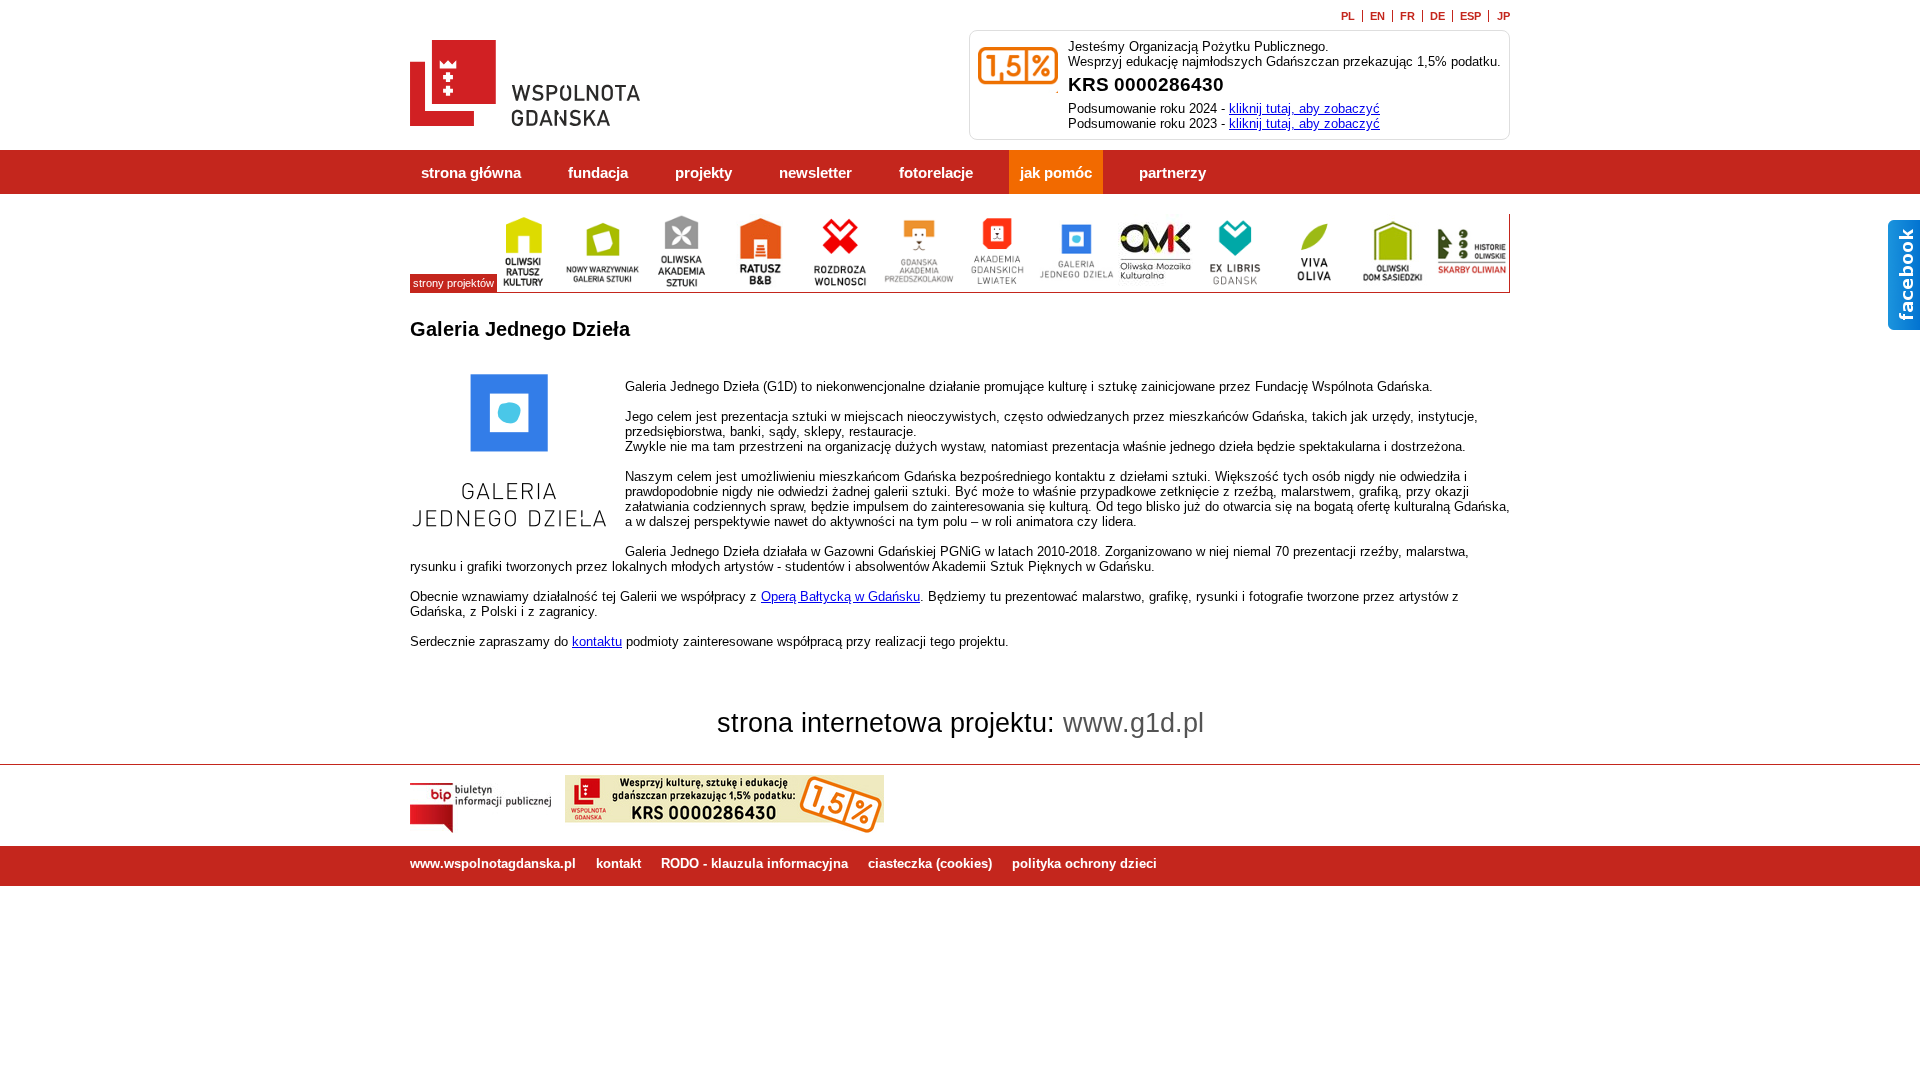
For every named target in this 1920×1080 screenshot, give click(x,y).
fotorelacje (936, 173)
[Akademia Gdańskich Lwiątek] (997, 284)
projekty (703, 173)
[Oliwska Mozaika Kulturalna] (1155, 284)
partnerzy (1172, 173)
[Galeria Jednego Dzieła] (1076, 284)
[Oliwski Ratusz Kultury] (523, 284)
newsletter (815, 173)
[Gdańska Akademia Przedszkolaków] (918, 284)
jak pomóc (1056, 173)
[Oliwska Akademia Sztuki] (681, 284)
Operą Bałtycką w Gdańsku (840, 596)
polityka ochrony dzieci (1084, 863)
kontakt (618, 863)
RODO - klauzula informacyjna (754, 863)
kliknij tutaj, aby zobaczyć (1304, 108)
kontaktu (597, 641)
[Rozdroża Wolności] (839, 284)
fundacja (598, 173)
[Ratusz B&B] (760, 284)
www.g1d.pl (1133, 723)
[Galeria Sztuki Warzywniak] (602, 284)
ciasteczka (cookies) (930, 863)
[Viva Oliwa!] (1313, 284)
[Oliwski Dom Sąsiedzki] (1392, 284)
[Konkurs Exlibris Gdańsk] (1234, 284)
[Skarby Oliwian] (1471, 284)
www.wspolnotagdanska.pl (493, 863)
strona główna (471, 173)
